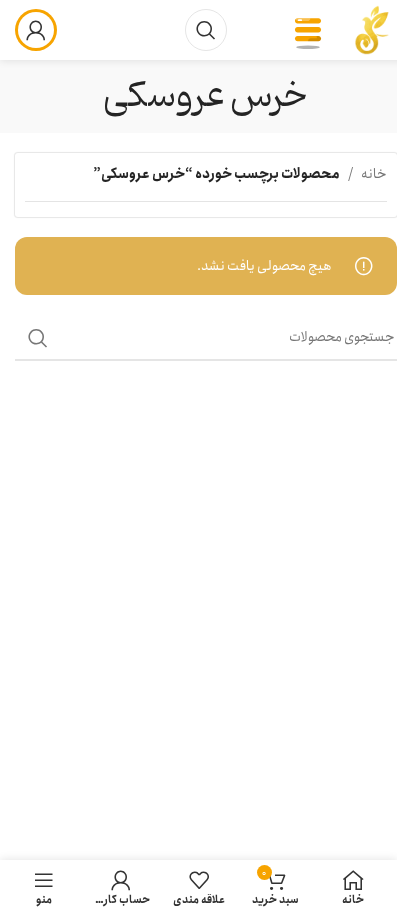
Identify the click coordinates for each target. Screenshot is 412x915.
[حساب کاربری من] (36, 30)
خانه (374, 174)
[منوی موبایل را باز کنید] (308, 30)
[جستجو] (206, 30)
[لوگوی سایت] (372, 29)
